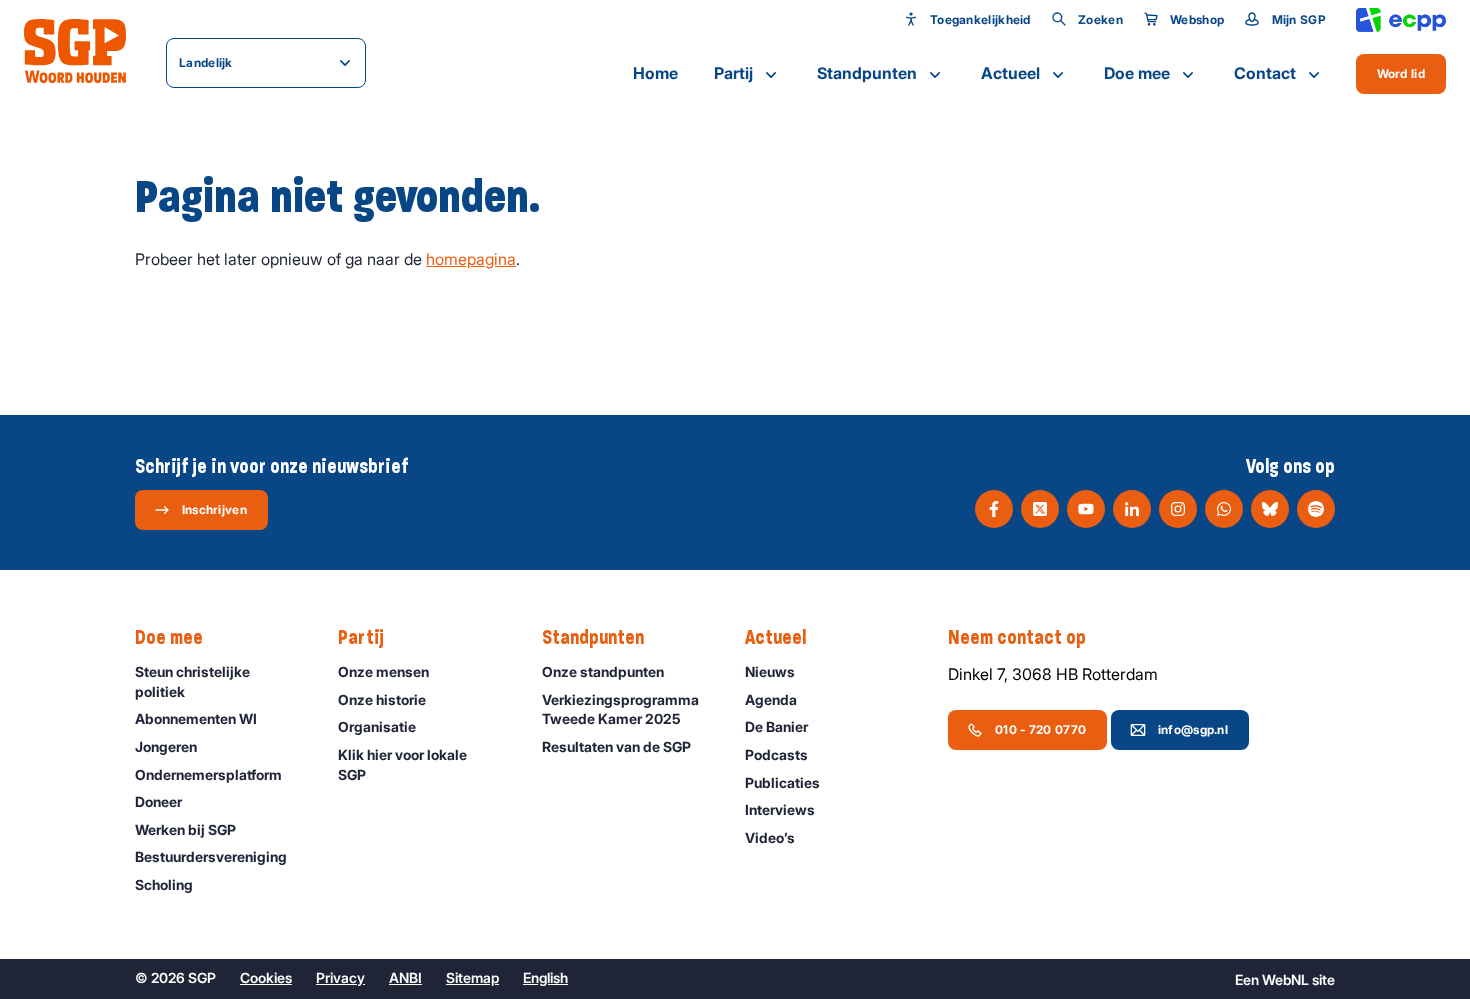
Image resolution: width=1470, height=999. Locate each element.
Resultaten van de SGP (616, 746)
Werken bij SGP (185, 829)
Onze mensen (383, 671)
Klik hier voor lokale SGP (402, 764)
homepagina (471, 259)
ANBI (405, 977)
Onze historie (382, 699)
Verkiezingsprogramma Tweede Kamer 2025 (620, 709)
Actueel (1010, 73)
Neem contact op (1017, 637)
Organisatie (377, 726)
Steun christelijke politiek (192, 681)
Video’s (770, 837)
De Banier (776, 726)
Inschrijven (214, 509)
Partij (733, 73)
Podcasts (776, 754)
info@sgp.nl (1193, 729)
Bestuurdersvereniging (211, 856)
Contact (1265, 73)
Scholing (164, 884)
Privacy (340, 977)
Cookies (266, 977)
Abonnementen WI (196, 718)
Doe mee (1137, 73)
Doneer (158, 801)
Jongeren (166, 746)
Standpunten (867, 73)
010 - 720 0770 (1040, 729)
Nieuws (770, 671)
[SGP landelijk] (75, 51)
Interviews (780, 809)
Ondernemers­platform (208, 774)
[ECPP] (1401, 20)
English (545, 977)
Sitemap (472, 977)
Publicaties (782, 782)
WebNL (1285, 979)
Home (655, 73)
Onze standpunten (603, 671)
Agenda (771, 699)
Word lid (1401, 73)
